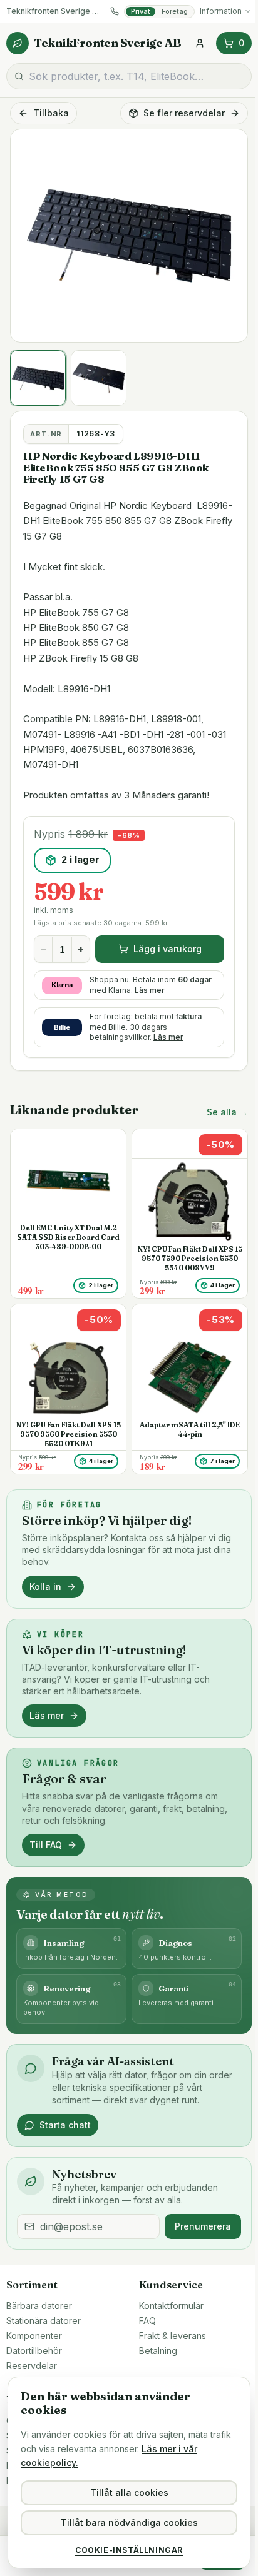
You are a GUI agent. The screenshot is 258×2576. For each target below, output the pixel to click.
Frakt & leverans (173, 2336)
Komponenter (34, 2336)
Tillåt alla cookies (129, 2493)
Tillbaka (51, 113)
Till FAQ (46, 1845)
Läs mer (150, 990)
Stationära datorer (44, 2321)
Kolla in (45, 1587)
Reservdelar (32, 2366)
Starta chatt (65, 2125)
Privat (141, 11)
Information (221, 11)
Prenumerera (203, 2226)
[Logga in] (200, 43)
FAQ (147, 2321)
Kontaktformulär (171, 2306)
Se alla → (227, 1112)
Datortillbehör (34, 2351)
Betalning (158, 2351)
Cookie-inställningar (129, 2550)
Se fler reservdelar (184, 113)
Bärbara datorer (39, 2306)
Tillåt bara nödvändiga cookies (129, 2523)
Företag (175, 11)
